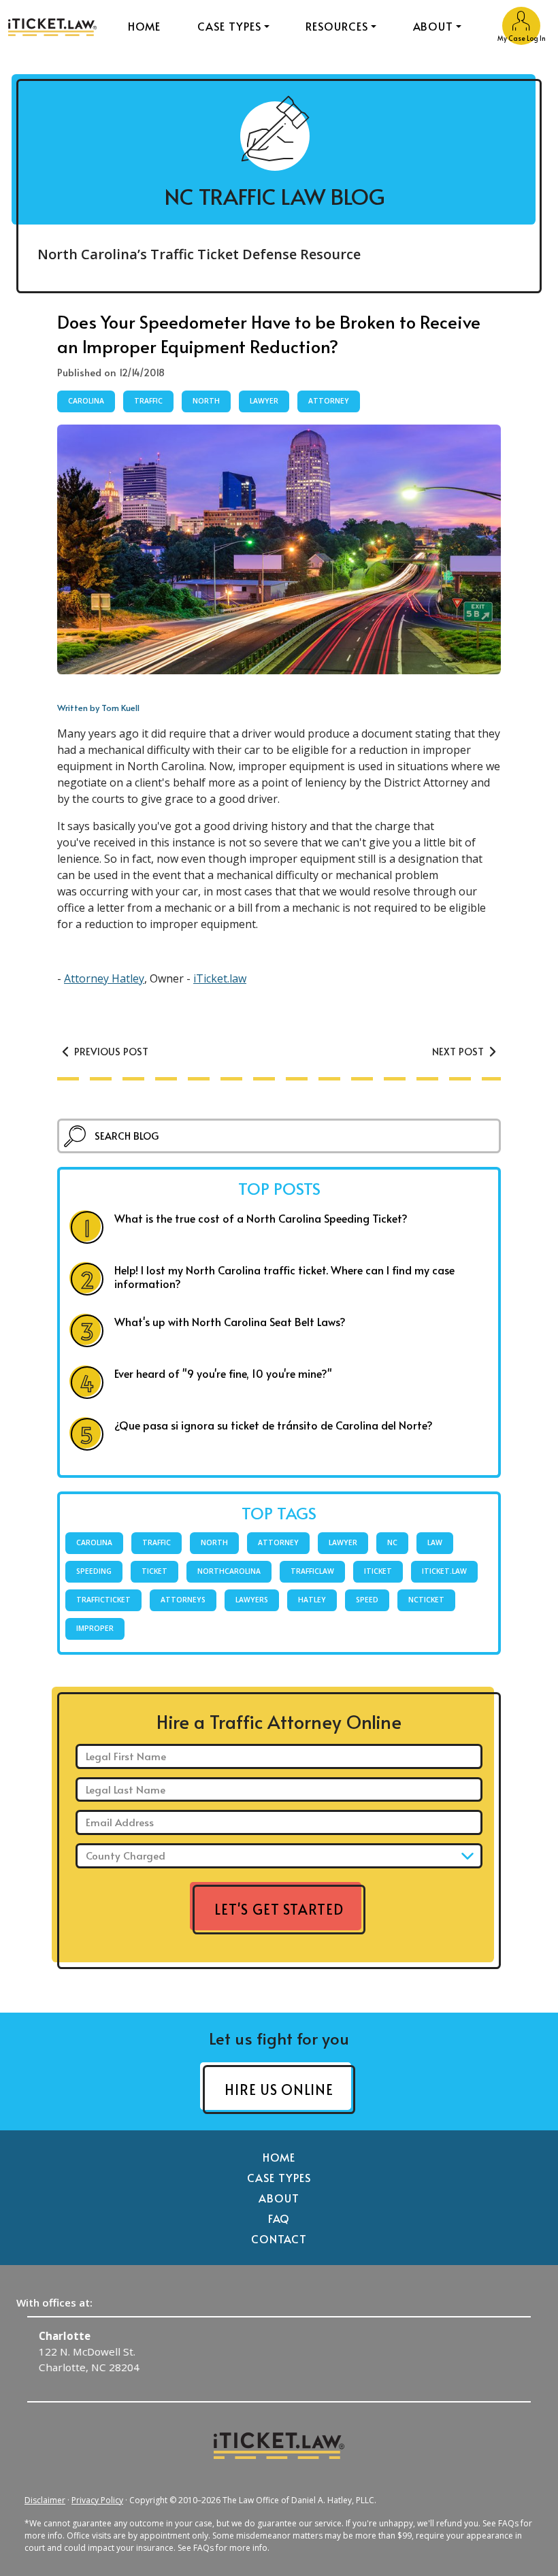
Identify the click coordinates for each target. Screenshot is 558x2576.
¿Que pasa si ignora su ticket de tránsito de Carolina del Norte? (274, 1425)
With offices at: (54, 2302)
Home (145, 26)
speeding (94, 1571)
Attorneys (183, 1600)
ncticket (426, 1600)
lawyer (264, 401)
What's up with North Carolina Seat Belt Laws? (230, 1321)
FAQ (279, 2218)
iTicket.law (220, 978)
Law (435, 1542)
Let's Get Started (279, 1909)
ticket (154, 1571)
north (206, 401)
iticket (378, 1571)
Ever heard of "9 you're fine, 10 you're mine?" (223, 1373)
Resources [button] (337, 26)
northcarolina (229, 1571)
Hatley (312, 1600)
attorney (329, 401)
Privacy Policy (97, 2500)
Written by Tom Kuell (98, 708)
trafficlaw (312, 1571)
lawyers (252, 1600)
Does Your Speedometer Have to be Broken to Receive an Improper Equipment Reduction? (269, 334)
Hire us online (279, 2090)
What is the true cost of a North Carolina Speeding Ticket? (261, 1218)
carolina (86, 401)
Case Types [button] (229, 26)
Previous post (110, 1051)
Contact (279, 2239)
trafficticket (103, 1600)
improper (95, 1628)
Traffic (148, 401)
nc (392, 1542)
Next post (459, 1051)
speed (367, 1600)
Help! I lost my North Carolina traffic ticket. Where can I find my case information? (284, 1276)
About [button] (433, 26)
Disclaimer (45, 2500)
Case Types (279, 2177)
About (279, 2198)
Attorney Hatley (104, 978)
